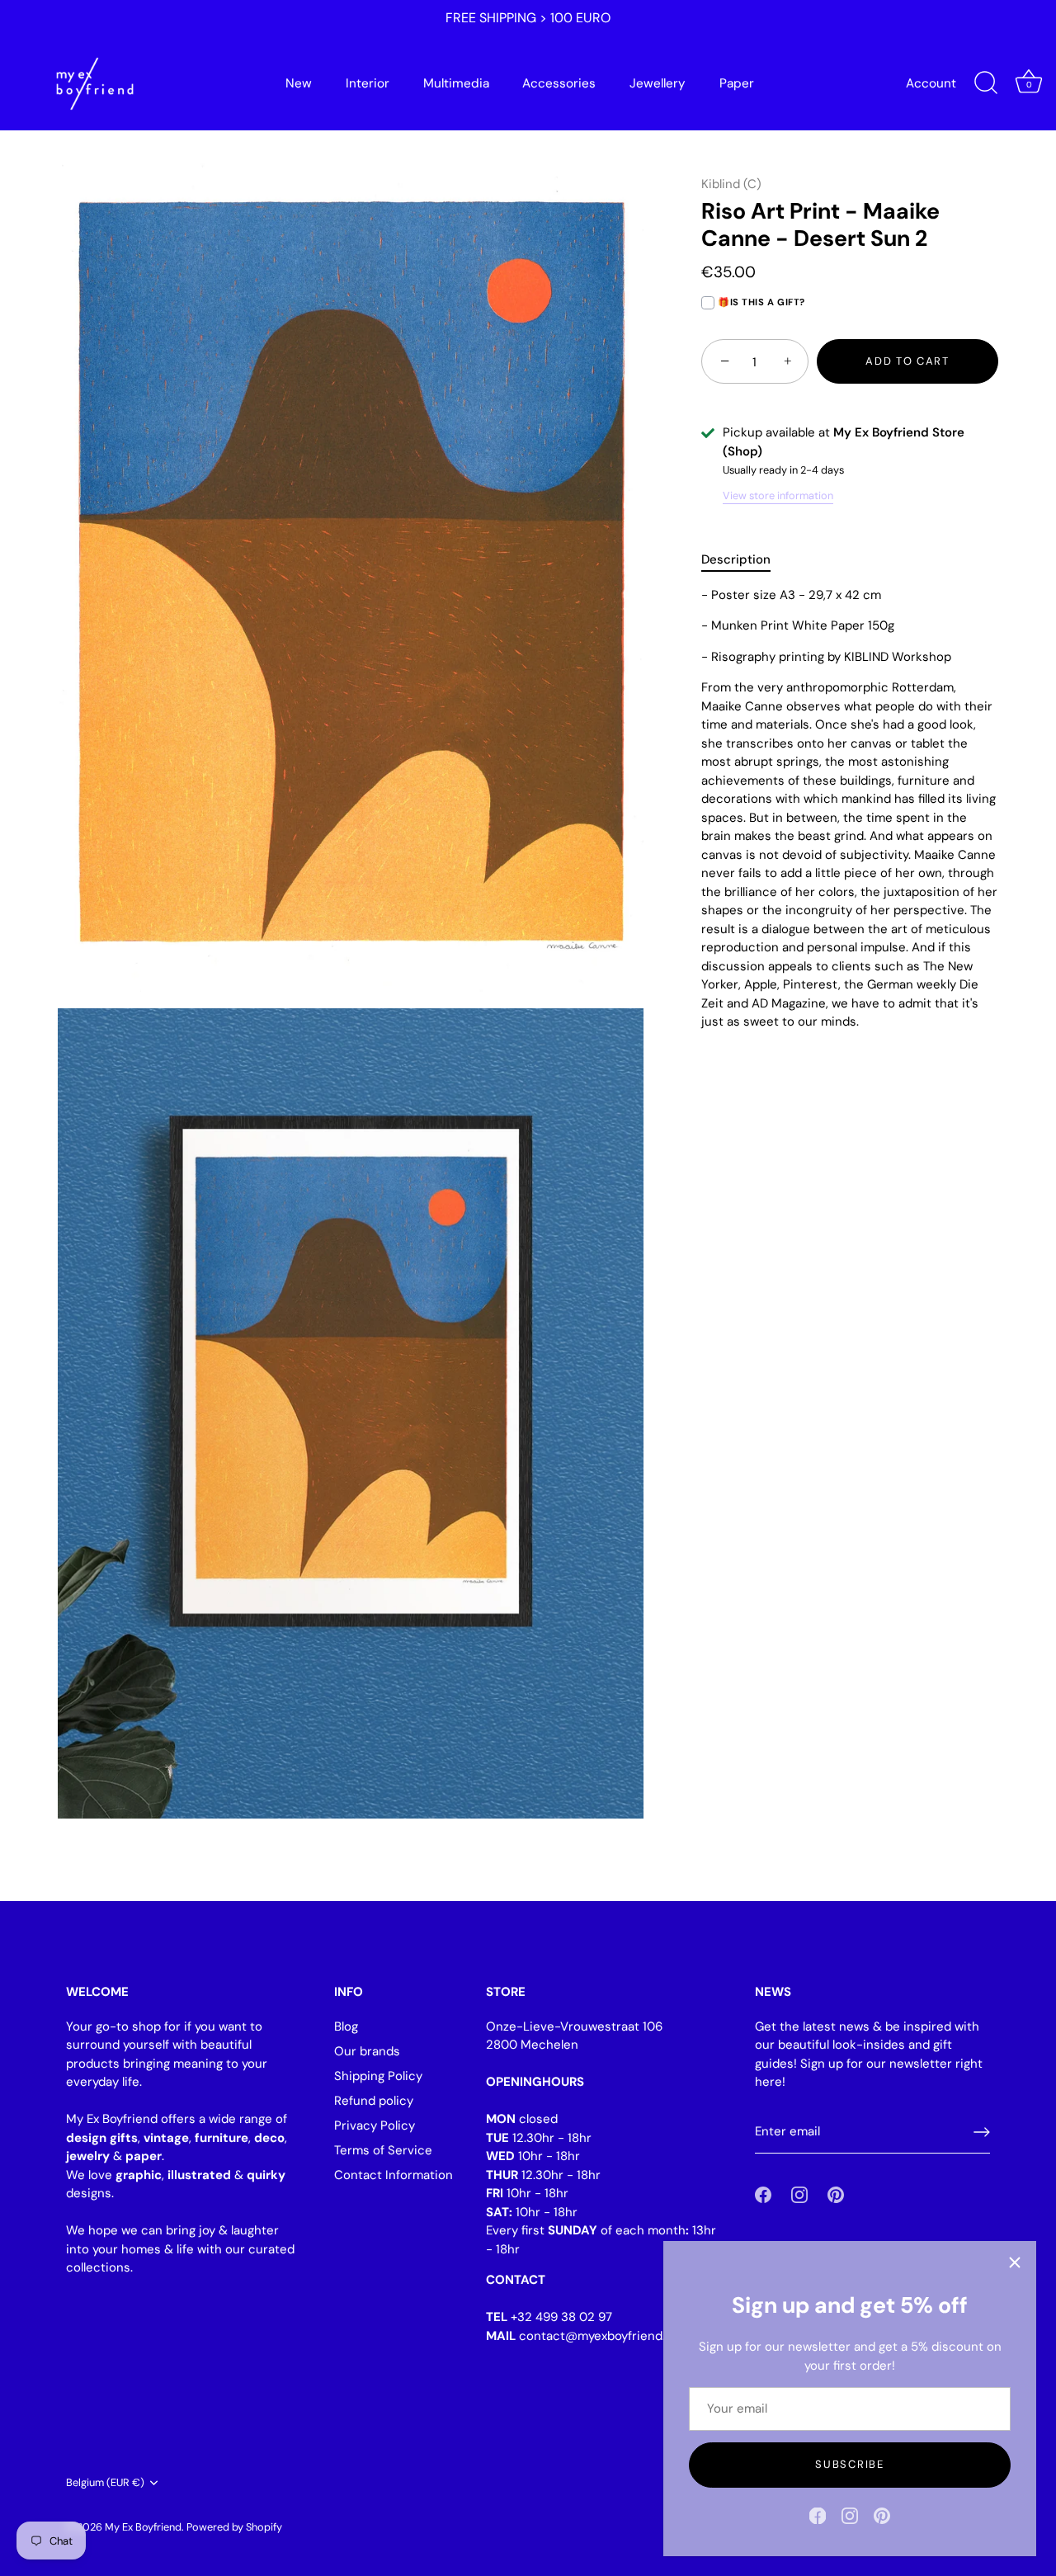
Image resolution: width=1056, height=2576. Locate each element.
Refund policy (374, 2101)
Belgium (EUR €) (105, 2483)
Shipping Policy (378, 2076)
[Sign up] (982, 2132)
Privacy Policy (375, 2125)
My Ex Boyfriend (143, 2527)
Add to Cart (907, 362)
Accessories (559, 83)
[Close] (1015, 2262)
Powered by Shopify (234, 2527)
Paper (737, 83)
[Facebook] (818, 2515)
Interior (368, 83)
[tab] (744, 561)
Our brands (367, 2051)
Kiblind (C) (731, 184)
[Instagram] (850, 2515)
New (299, 83)
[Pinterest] (882, 2515)
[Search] (986, 83)
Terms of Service (383, 2150)
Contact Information (394, 2175)
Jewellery (658, 83)
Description (736, 560)
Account (931, 83)
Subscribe (849, 2464)
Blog (346, 2026)
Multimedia (456, 83)
